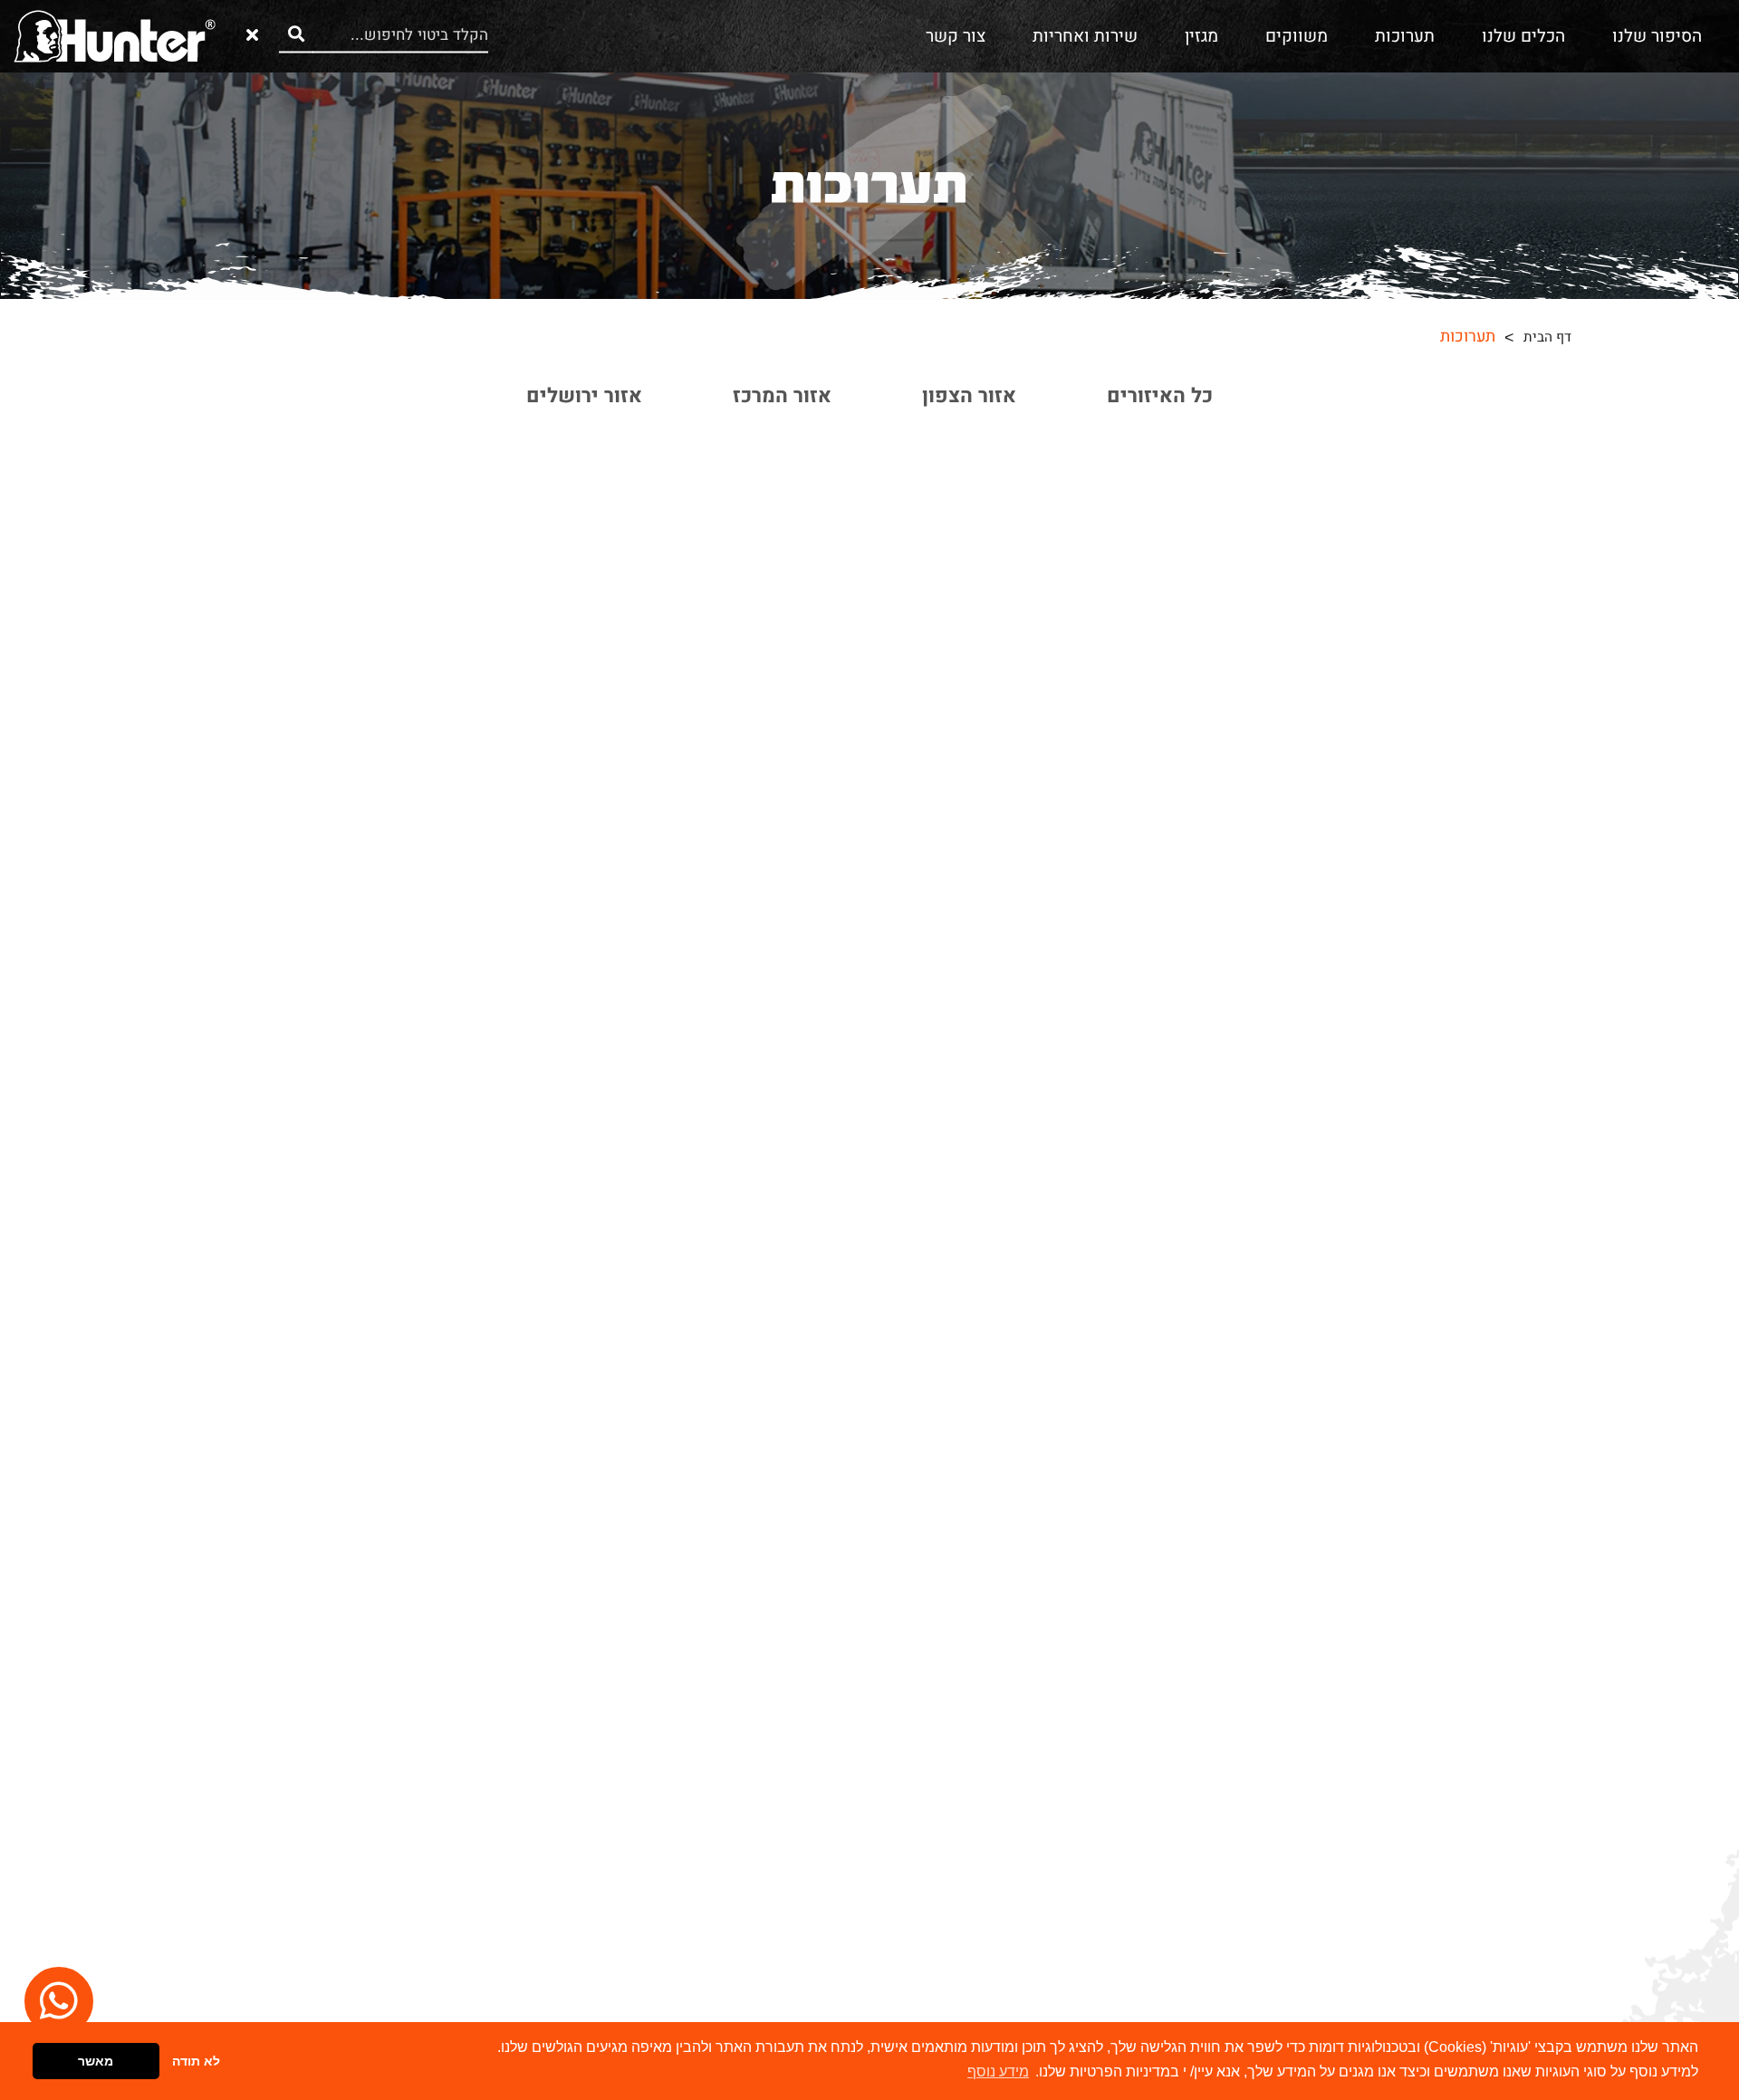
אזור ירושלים (584, 395)
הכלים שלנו (1523, 36)
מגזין (1201, 36)
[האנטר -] (115, 35)
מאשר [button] (96, 2061)
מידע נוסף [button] (998, 2071)
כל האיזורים (1160, 395)
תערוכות (1405, 36)
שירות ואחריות (1085, 36)
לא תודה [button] (196, 2061)
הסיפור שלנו (1657, 36)
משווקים (1297, 36)
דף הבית (1547, 337)
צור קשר (956, 36)
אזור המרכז (782, 395)
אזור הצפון (969, 395)
